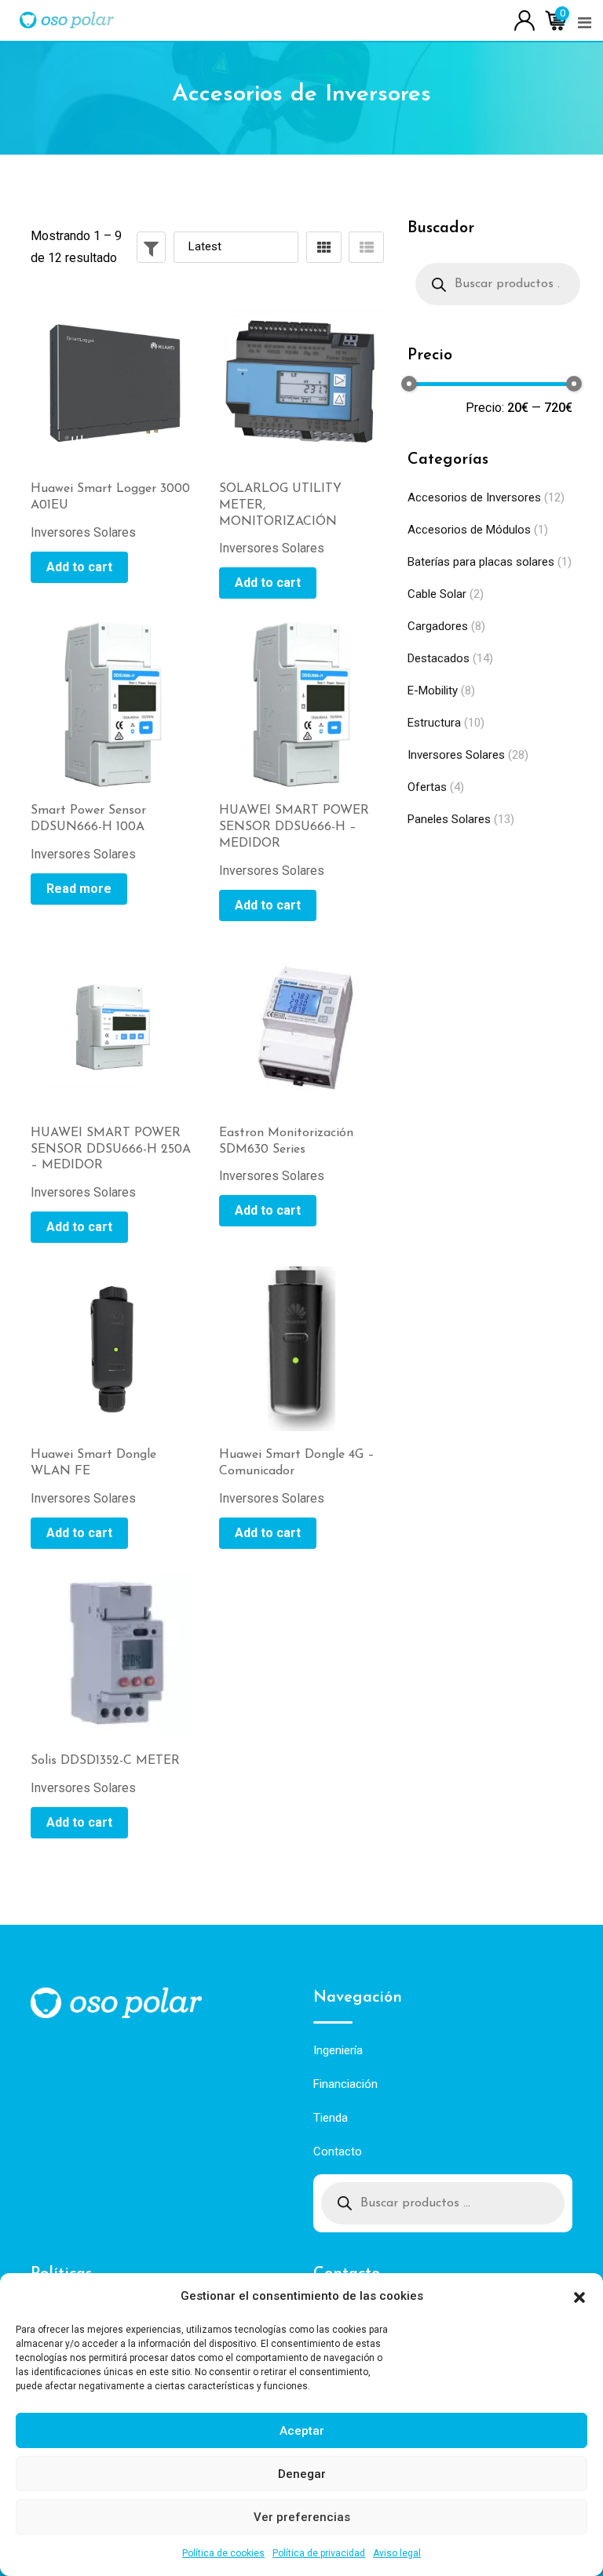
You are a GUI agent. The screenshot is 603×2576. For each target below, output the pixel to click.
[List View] (366, 247)
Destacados (439, 658)
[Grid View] (324, 247)
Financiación (345, 2084)
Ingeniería (338, 2050)
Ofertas (427, 787)
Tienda (331, 2118)
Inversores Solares (456, 755)
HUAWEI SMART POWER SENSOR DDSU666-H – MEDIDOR (294, 827)
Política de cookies (223, 2553)
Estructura (434, 723)
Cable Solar (437, 594)
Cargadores (438, 626)
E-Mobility (433, 690)
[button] (579, 2296)
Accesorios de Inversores (474, 497)
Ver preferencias (302, 2517)
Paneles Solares (449, 819)
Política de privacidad (319, 2553)
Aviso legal (397, 2553)
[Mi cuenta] (524, 19)
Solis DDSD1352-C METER (105, 1761)
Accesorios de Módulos (469, 530)
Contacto (338, 2152)
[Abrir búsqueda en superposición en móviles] (498, 284)
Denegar (302, 2474)
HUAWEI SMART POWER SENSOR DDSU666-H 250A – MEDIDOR (111, 1150)
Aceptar (302, 2431)
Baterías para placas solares (481, 562)
